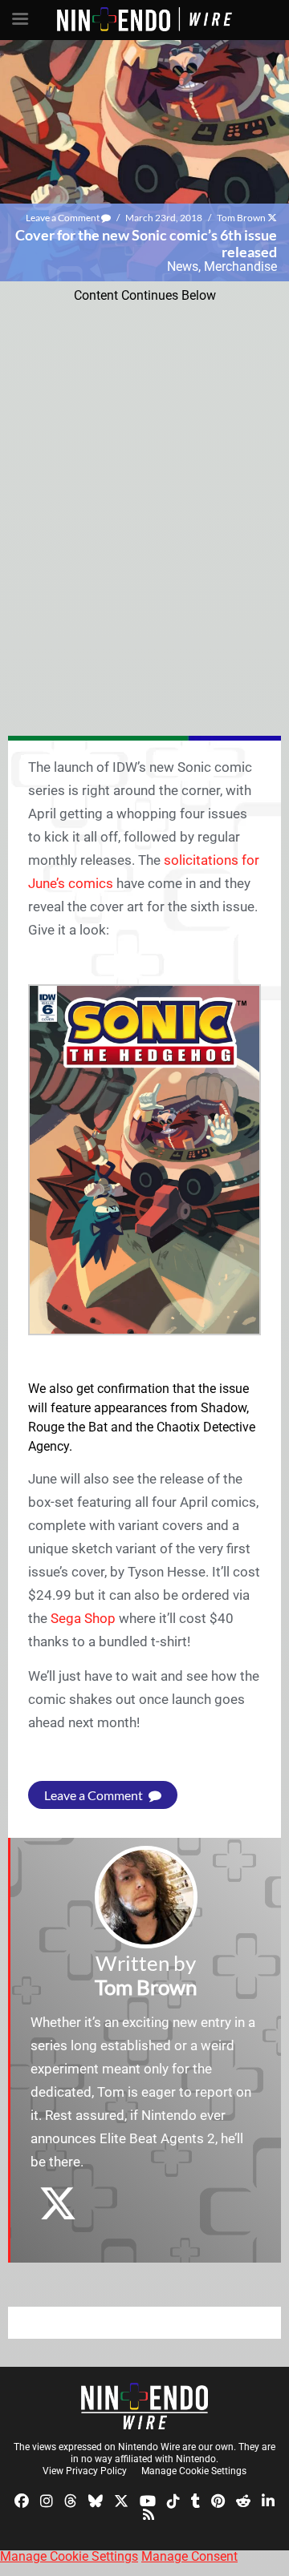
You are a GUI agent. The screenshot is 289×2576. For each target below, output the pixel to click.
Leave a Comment (63, 218)
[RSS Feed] (149, 2514)
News (183, 266)
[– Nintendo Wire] (144, 2406)
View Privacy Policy (85, 2471)
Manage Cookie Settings (194, 2471)
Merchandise (240, 266)
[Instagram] (47, 2499)
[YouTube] (148, 2499)
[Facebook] (22, 2499)
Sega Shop (83, 1618)
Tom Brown (241, 218)
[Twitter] (121, 2499)
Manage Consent (189, 2556)
